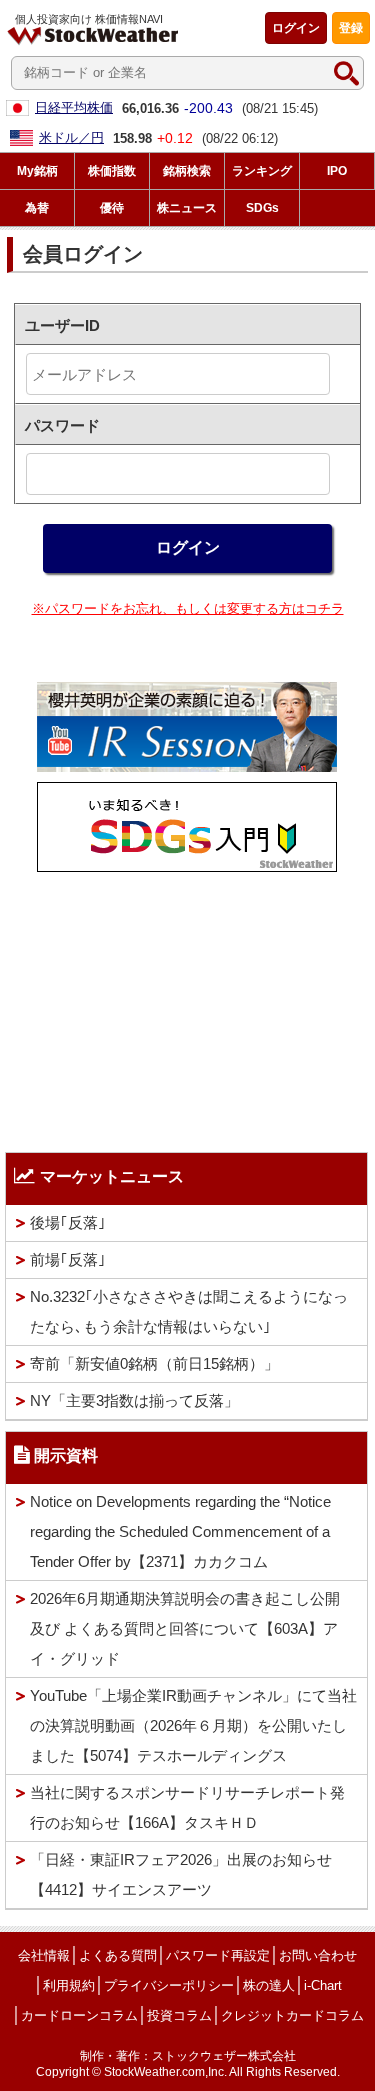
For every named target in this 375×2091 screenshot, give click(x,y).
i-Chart (323, 1985)
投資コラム (179, 2015)
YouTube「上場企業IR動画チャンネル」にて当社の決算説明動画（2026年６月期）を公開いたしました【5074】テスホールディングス (193, 1725)
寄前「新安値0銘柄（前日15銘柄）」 (154, 1363)
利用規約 (69, 1985)
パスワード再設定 (218, 1955)
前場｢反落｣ (68, 1259)
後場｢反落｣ (68, 1222)
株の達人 (269, 1985)
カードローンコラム (79, 2015)
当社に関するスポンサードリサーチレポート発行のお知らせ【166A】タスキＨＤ (187, 1807)
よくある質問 (118, 1955)
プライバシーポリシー (169, 1985)
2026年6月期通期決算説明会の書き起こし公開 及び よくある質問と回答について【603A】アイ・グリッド (185, 1628)
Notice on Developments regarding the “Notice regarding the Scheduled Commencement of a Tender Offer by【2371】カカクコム (180, 1531)
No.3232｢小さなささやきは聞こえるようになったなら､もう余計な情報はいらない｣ (189, 1311)
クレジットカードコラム (292, 2015)
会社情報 (44, 1955)
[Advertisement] (187, 1007)
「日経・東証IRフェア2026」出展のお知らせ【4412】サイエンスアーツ (181, 1874)
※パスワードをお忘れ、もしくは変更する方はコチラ (188, 608)
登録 (351, 28)
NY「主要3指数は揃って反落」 (134, 1400)
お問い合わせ (318, 1955)
